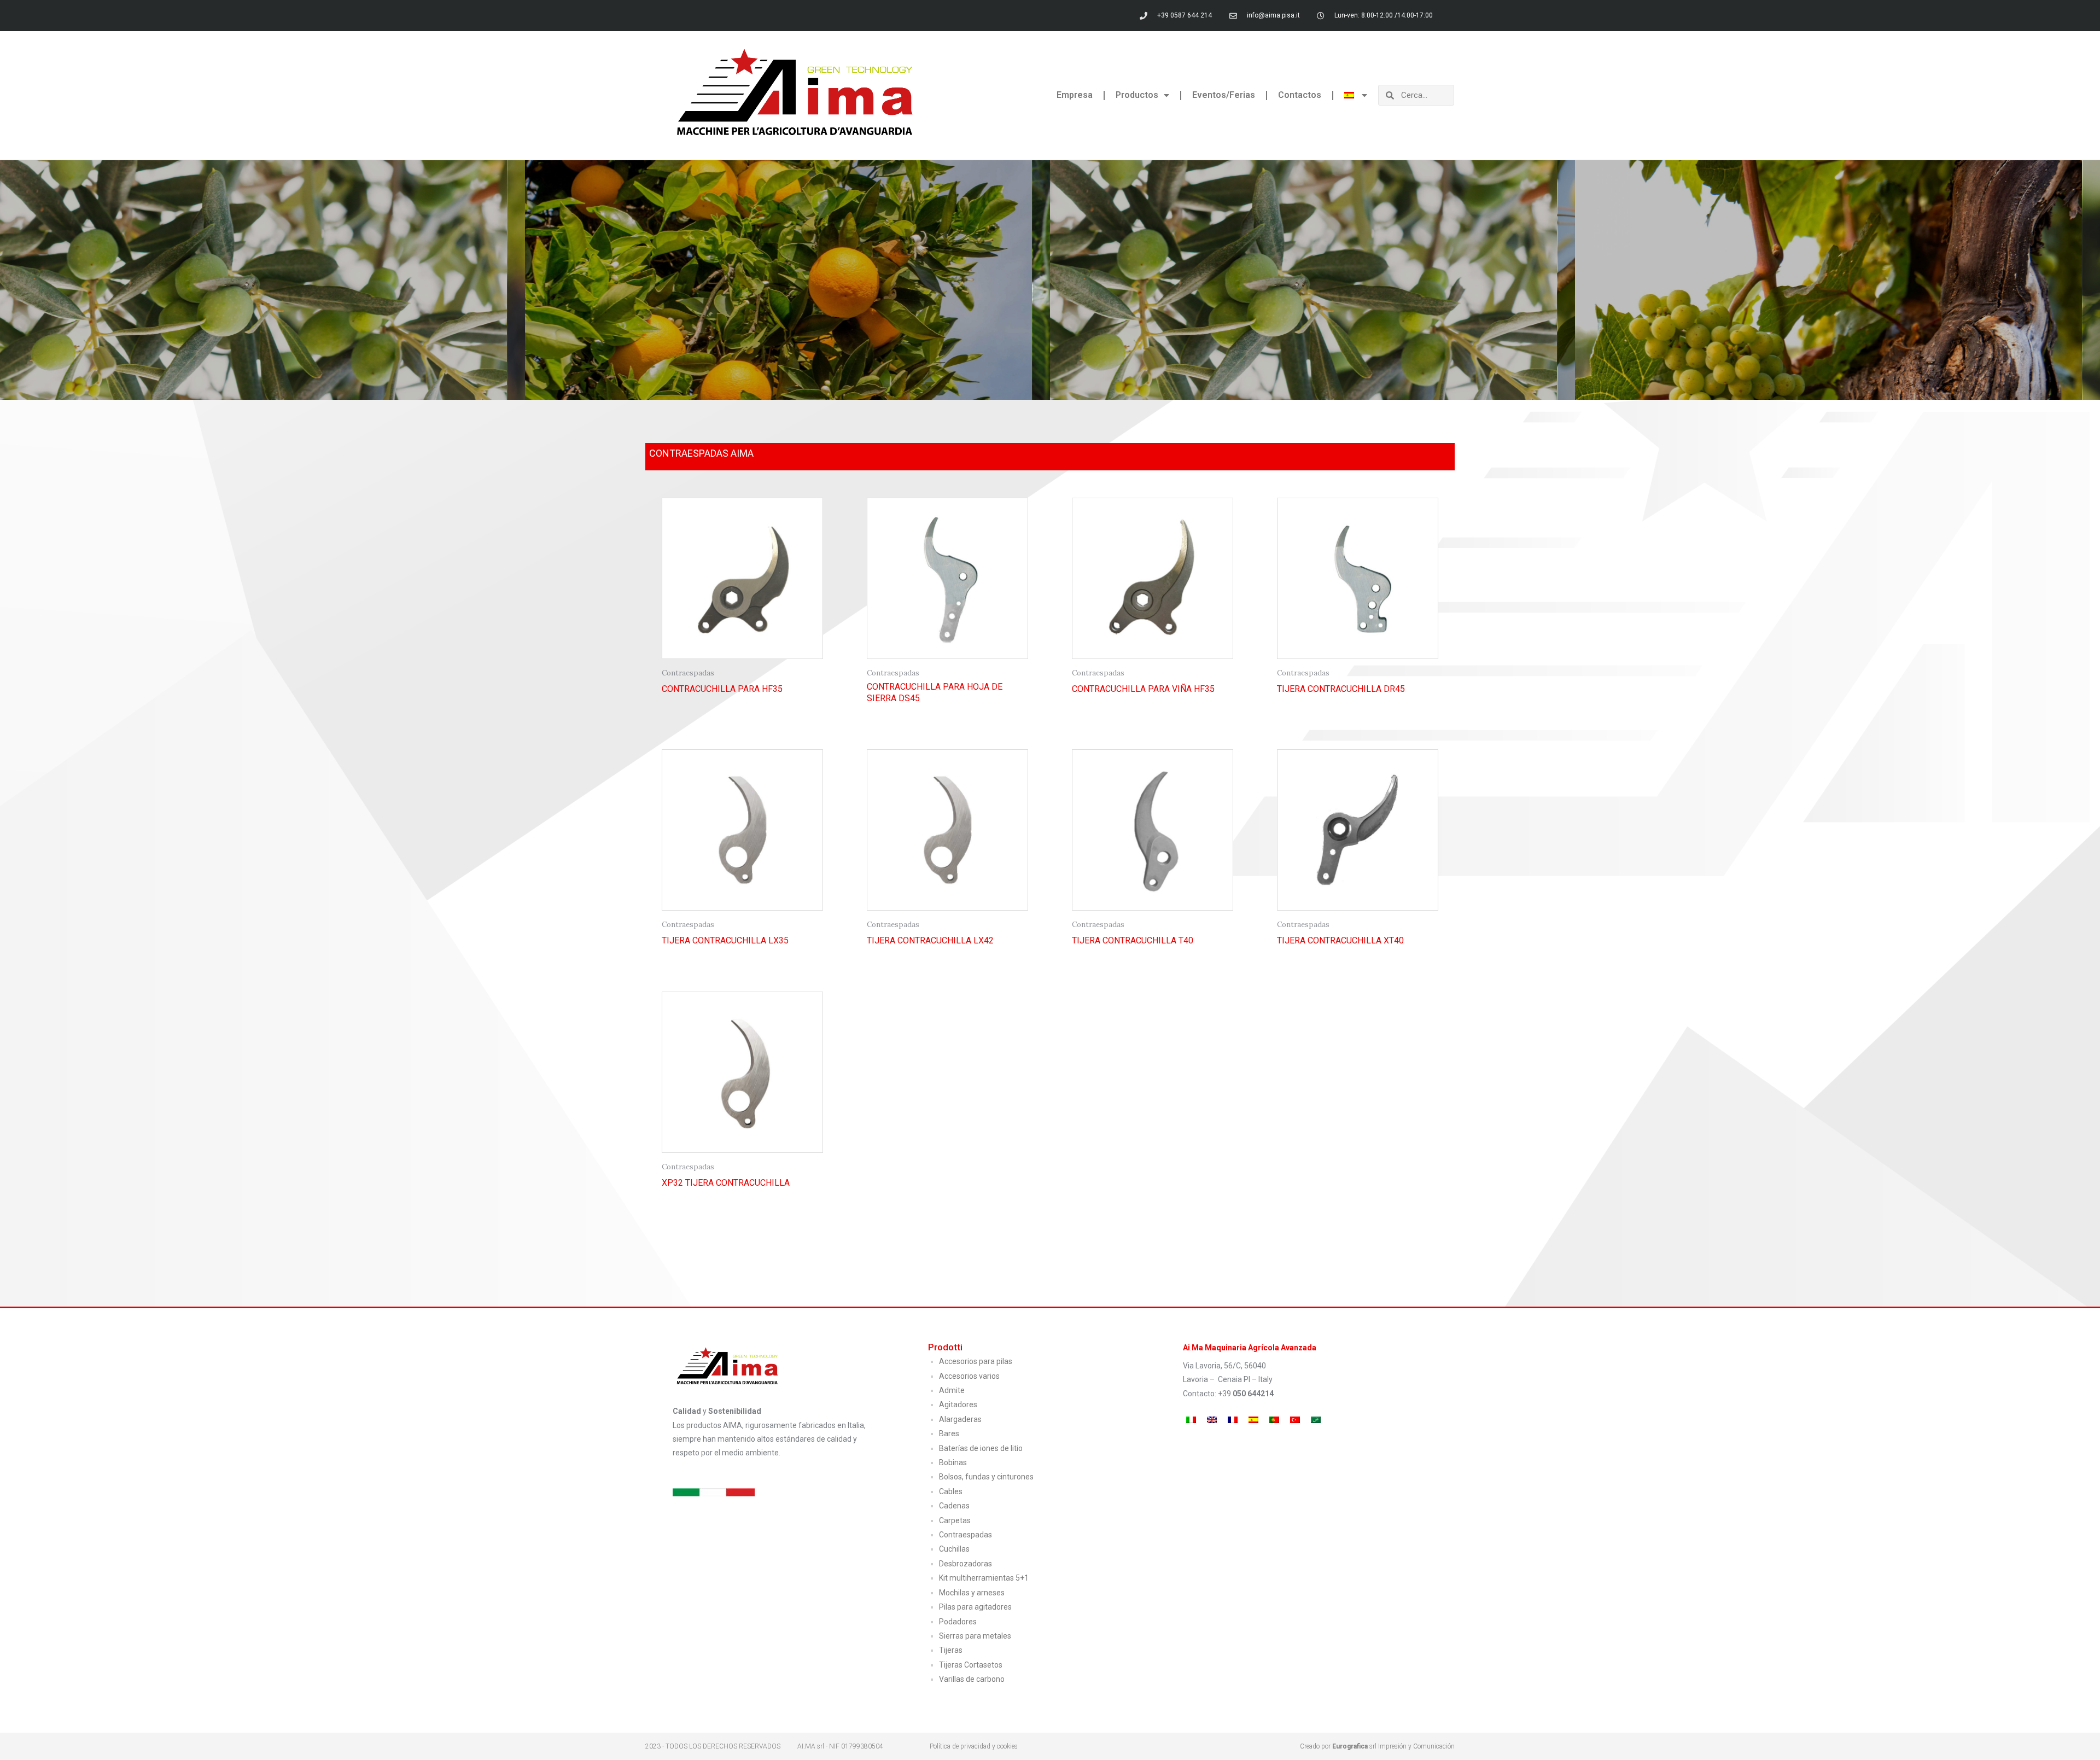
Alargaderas (960, 1419)
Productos (1137, 95)
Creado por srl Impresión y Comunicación (1377, 1746)
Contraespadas (966, 1535)
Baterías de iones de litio (981, 1448)
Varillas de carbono (972, 1679)
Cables (951, 1491)
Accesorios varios (969, 1376)
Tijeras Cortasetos (971, 1665)
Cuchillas (954, 1549)
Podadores (958, 1622)
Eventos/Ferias (1224, 95)
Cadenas (954, 1506)
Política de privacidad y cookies (974, 1746)
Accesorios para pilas (976, 1361)
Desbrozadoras (966, 1564)
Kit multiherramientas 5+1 (984, 1578)
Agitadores (958, 1404)
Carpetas (955, 1520)
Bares (949, 1433)
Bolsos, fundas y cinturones (986, 1477)
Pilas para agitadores (975, 1607)
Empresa (1075, 95)
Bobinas (953, 1462)
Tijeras (951, 1650)
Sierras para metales (975, 1636)
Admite (952, 1390)
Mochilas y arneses (972, 1593)
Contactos (1300, 95)
